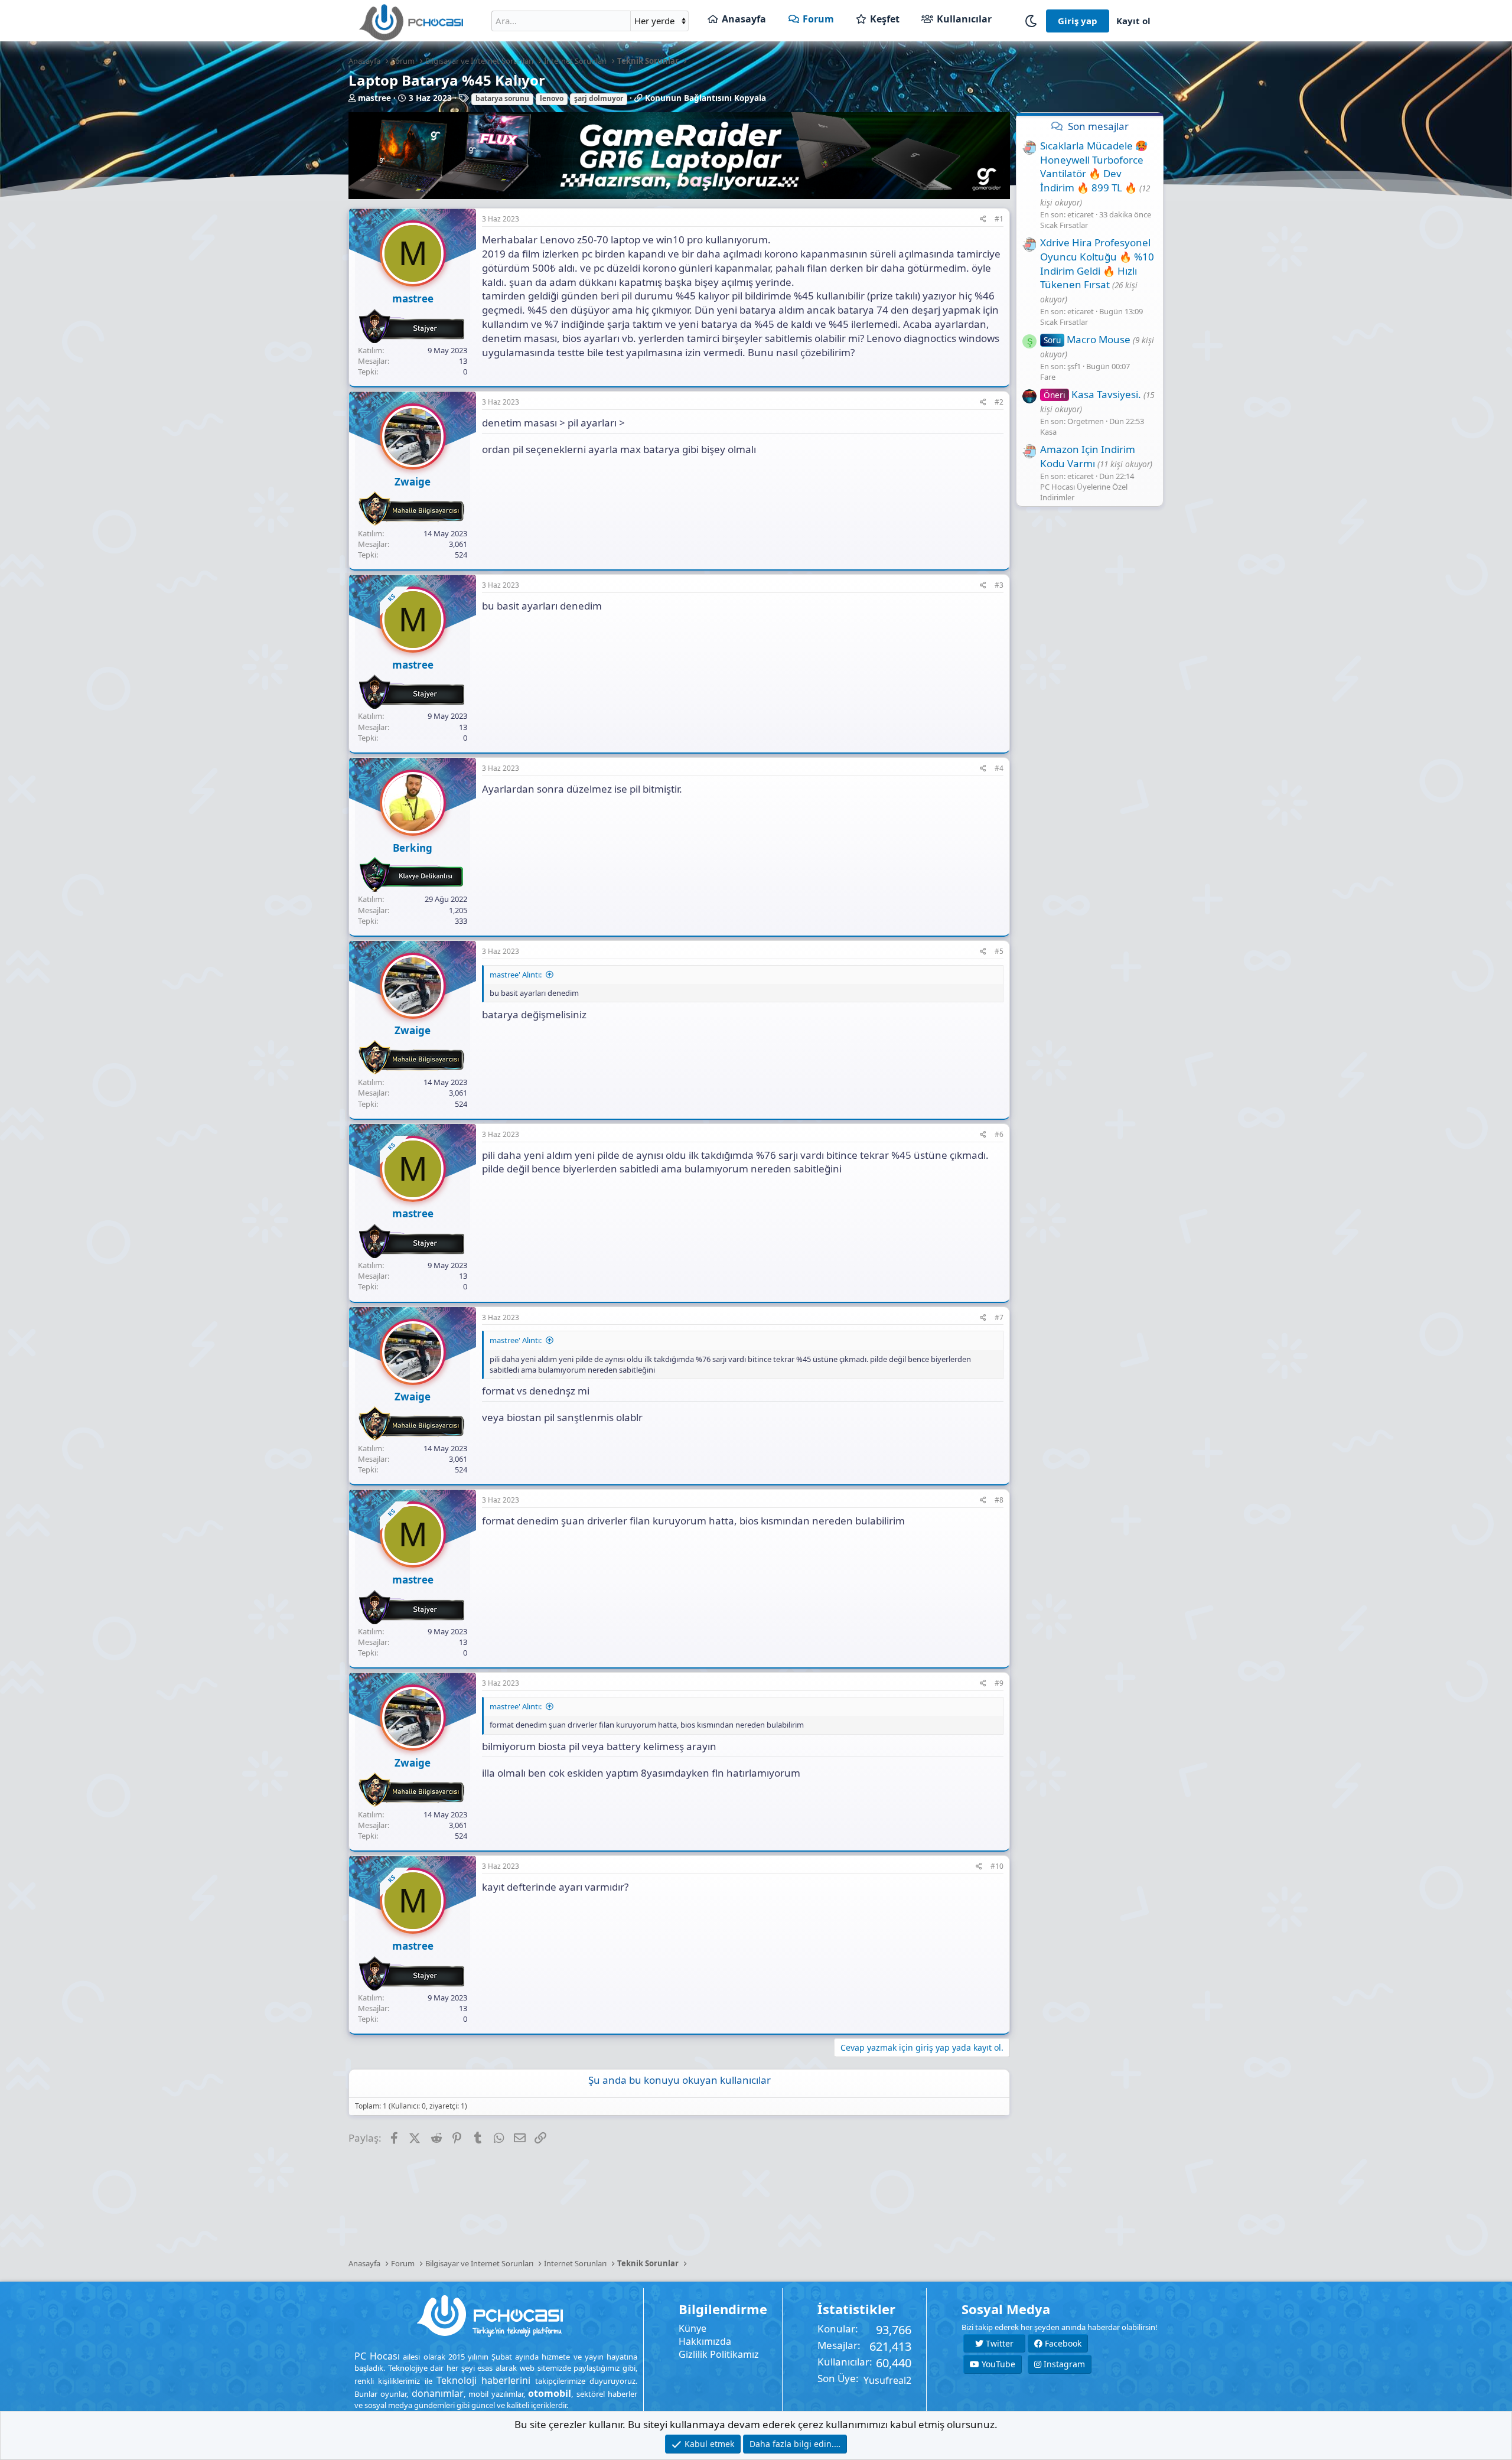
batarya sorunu (502, 98)
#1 (999, 219)
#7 (999, 1317)
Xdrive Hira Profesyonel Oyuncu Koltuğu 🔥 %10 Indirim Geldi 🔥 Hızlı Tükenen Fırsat (1097, 263)
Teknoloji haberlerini (483, 2380)
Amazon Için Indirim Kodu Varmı (1088, 456)
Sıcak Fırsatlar (1064, 225)
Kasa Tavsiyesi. (1092, 394)
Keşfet (885, 19)
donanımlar (438, 2393)
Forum (818, 19)
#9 (999, 1683)
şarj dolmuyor (599, 98)
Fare (1048, 377)
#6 (999, 1134)
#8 (999, 1500)
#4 (999, 768)
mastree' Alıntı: (516, 975)
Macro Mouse (1087, 339)
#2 (999, 402)
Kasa (1048, 432)
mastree (374, 98)
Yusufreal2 (887, 2380)
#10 (997, 1866)
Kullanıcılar (964, 19)
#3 (999, 585)
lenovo (552, 98)
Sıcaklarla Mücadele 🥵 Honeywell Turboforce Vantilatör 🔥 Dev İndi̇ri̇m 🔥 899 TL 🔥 (1094, 167)
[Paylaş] (983, 219)
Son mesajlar (1098, 126)
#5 (999, 951)
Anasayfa (744, 19)
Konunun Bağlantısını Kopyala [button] (706, 98)
